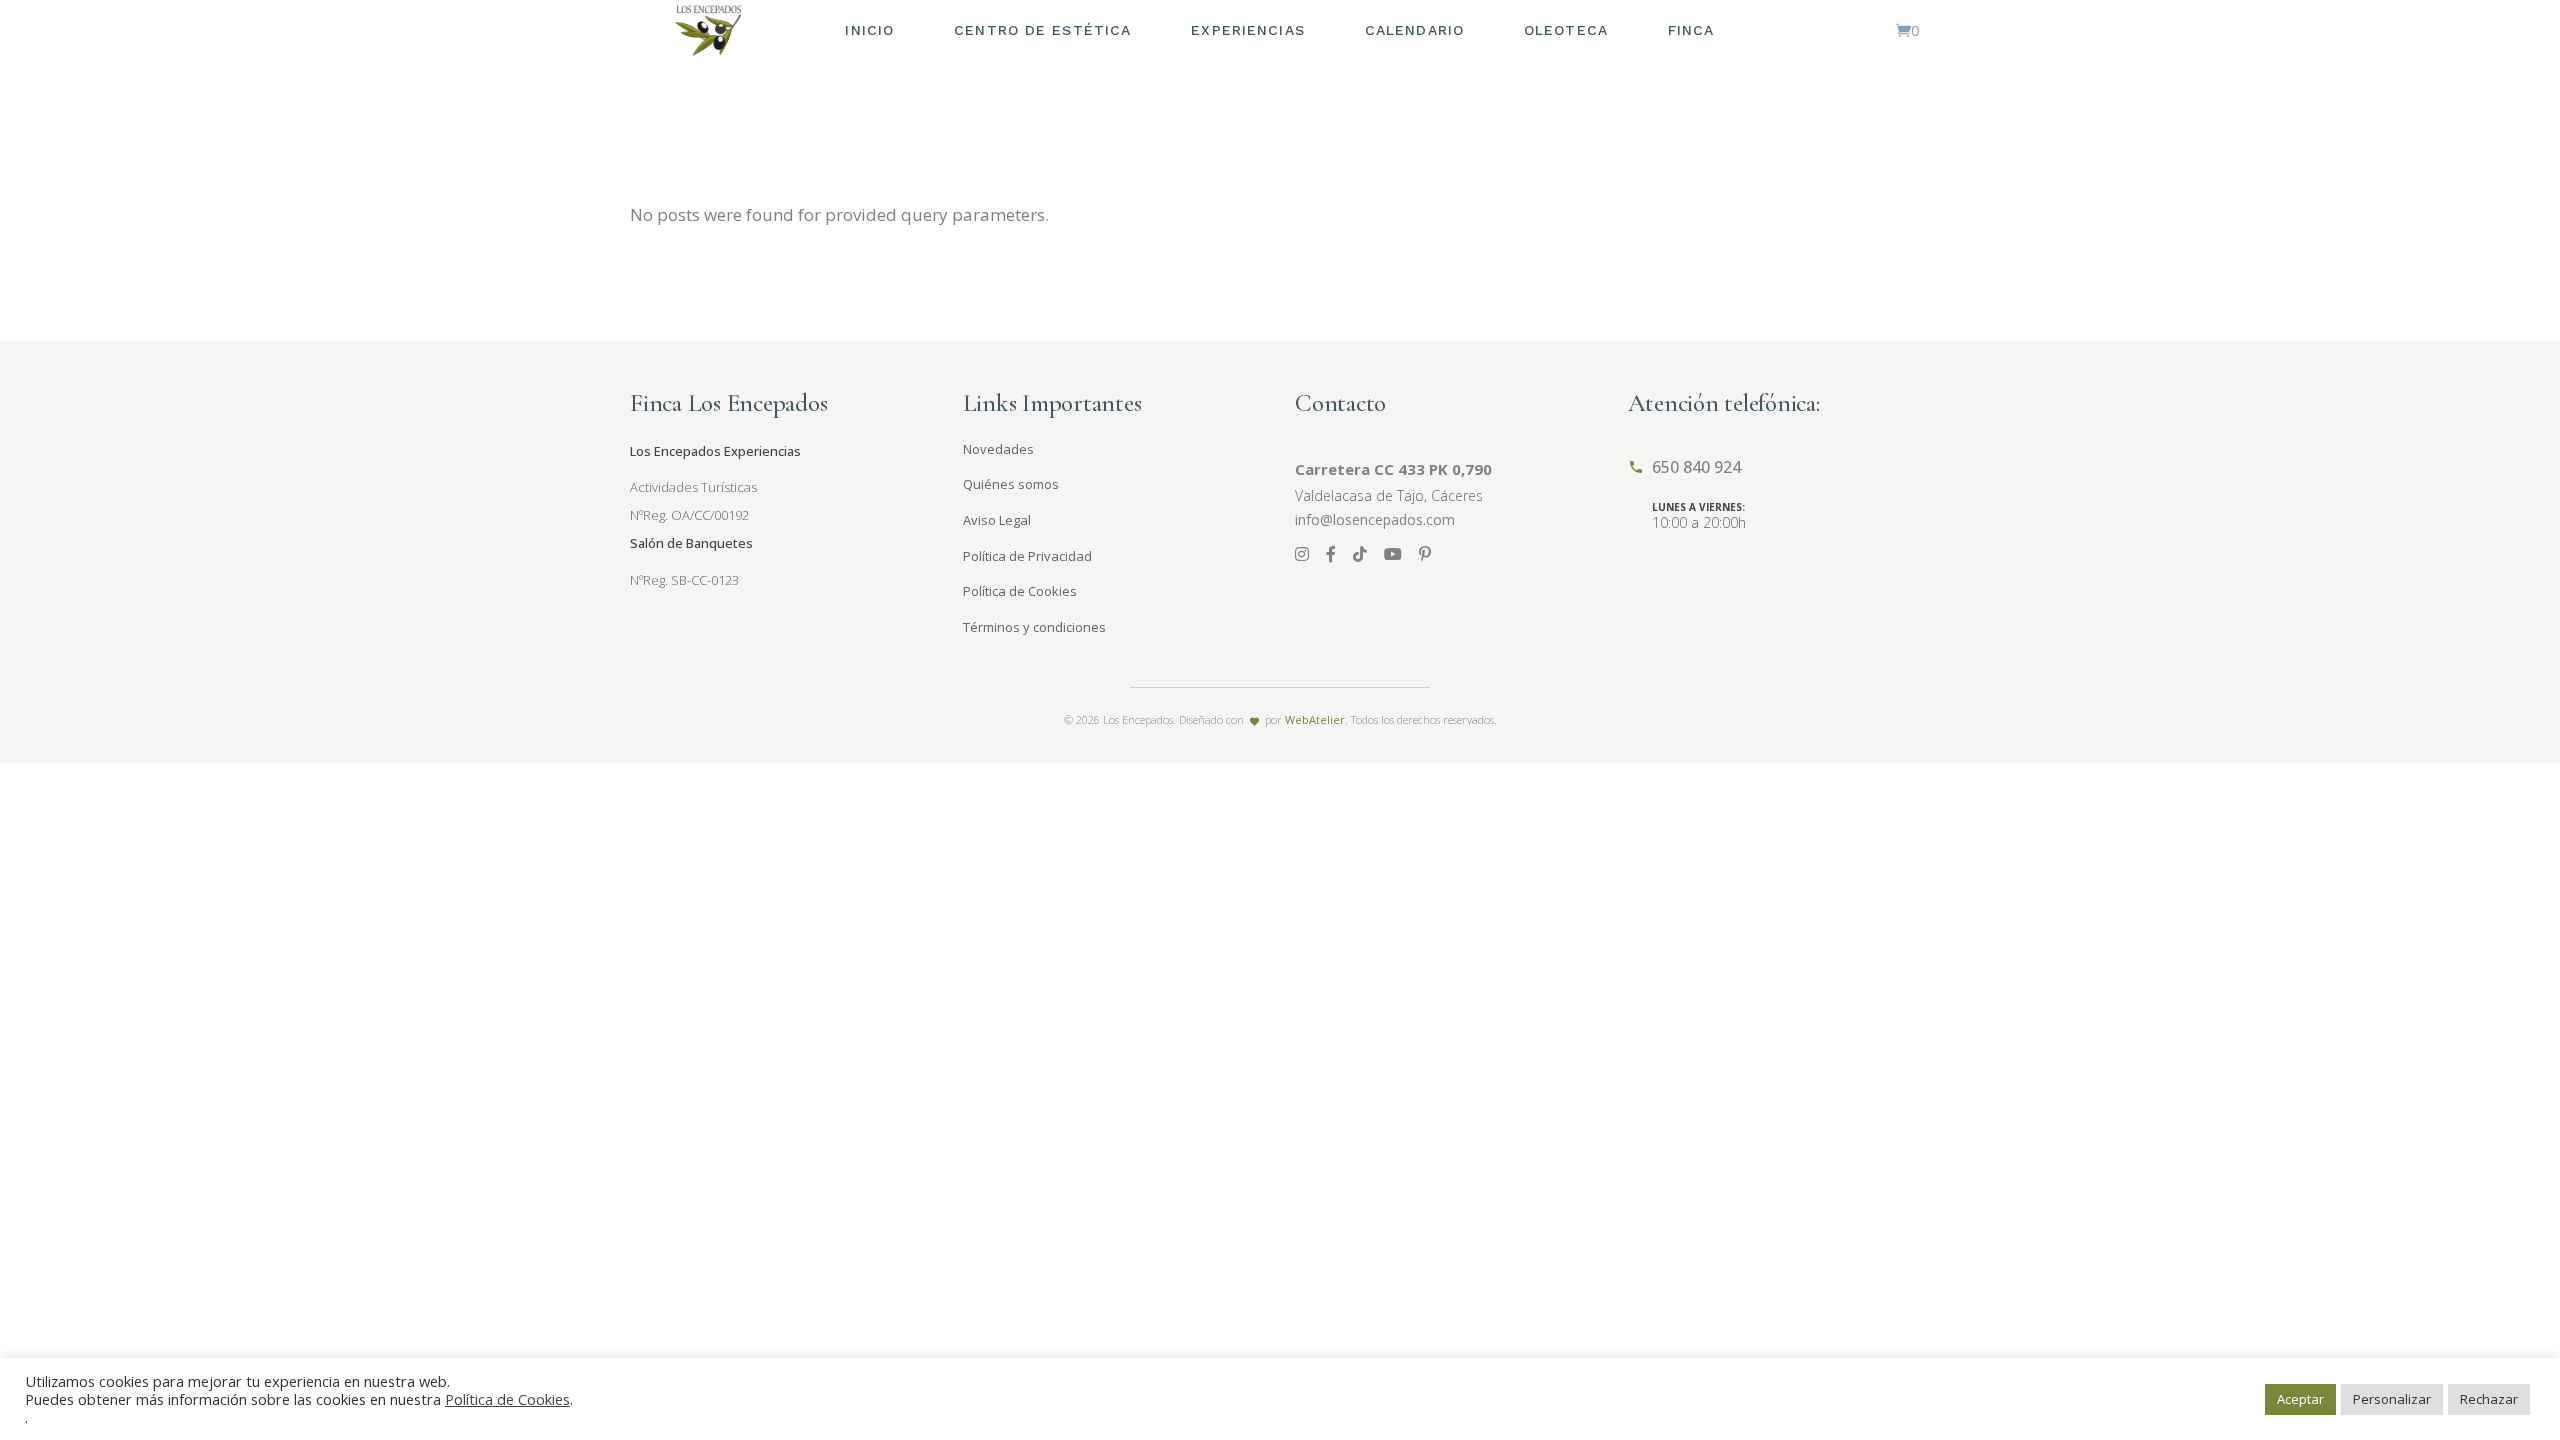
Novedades (998, 449)
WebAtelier (1315, 719)
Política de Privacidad (1027, 556)
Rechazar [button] (2489, 1399)
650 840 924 (1696, 467)
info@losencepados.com (1375, 519)
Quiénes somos (1011, 484)
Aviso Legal (997, 520)
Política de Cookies (1020, 591)
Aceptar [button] (2300, 1399)
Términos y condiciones (1034, 627)
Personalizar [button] (2392, 1399)
